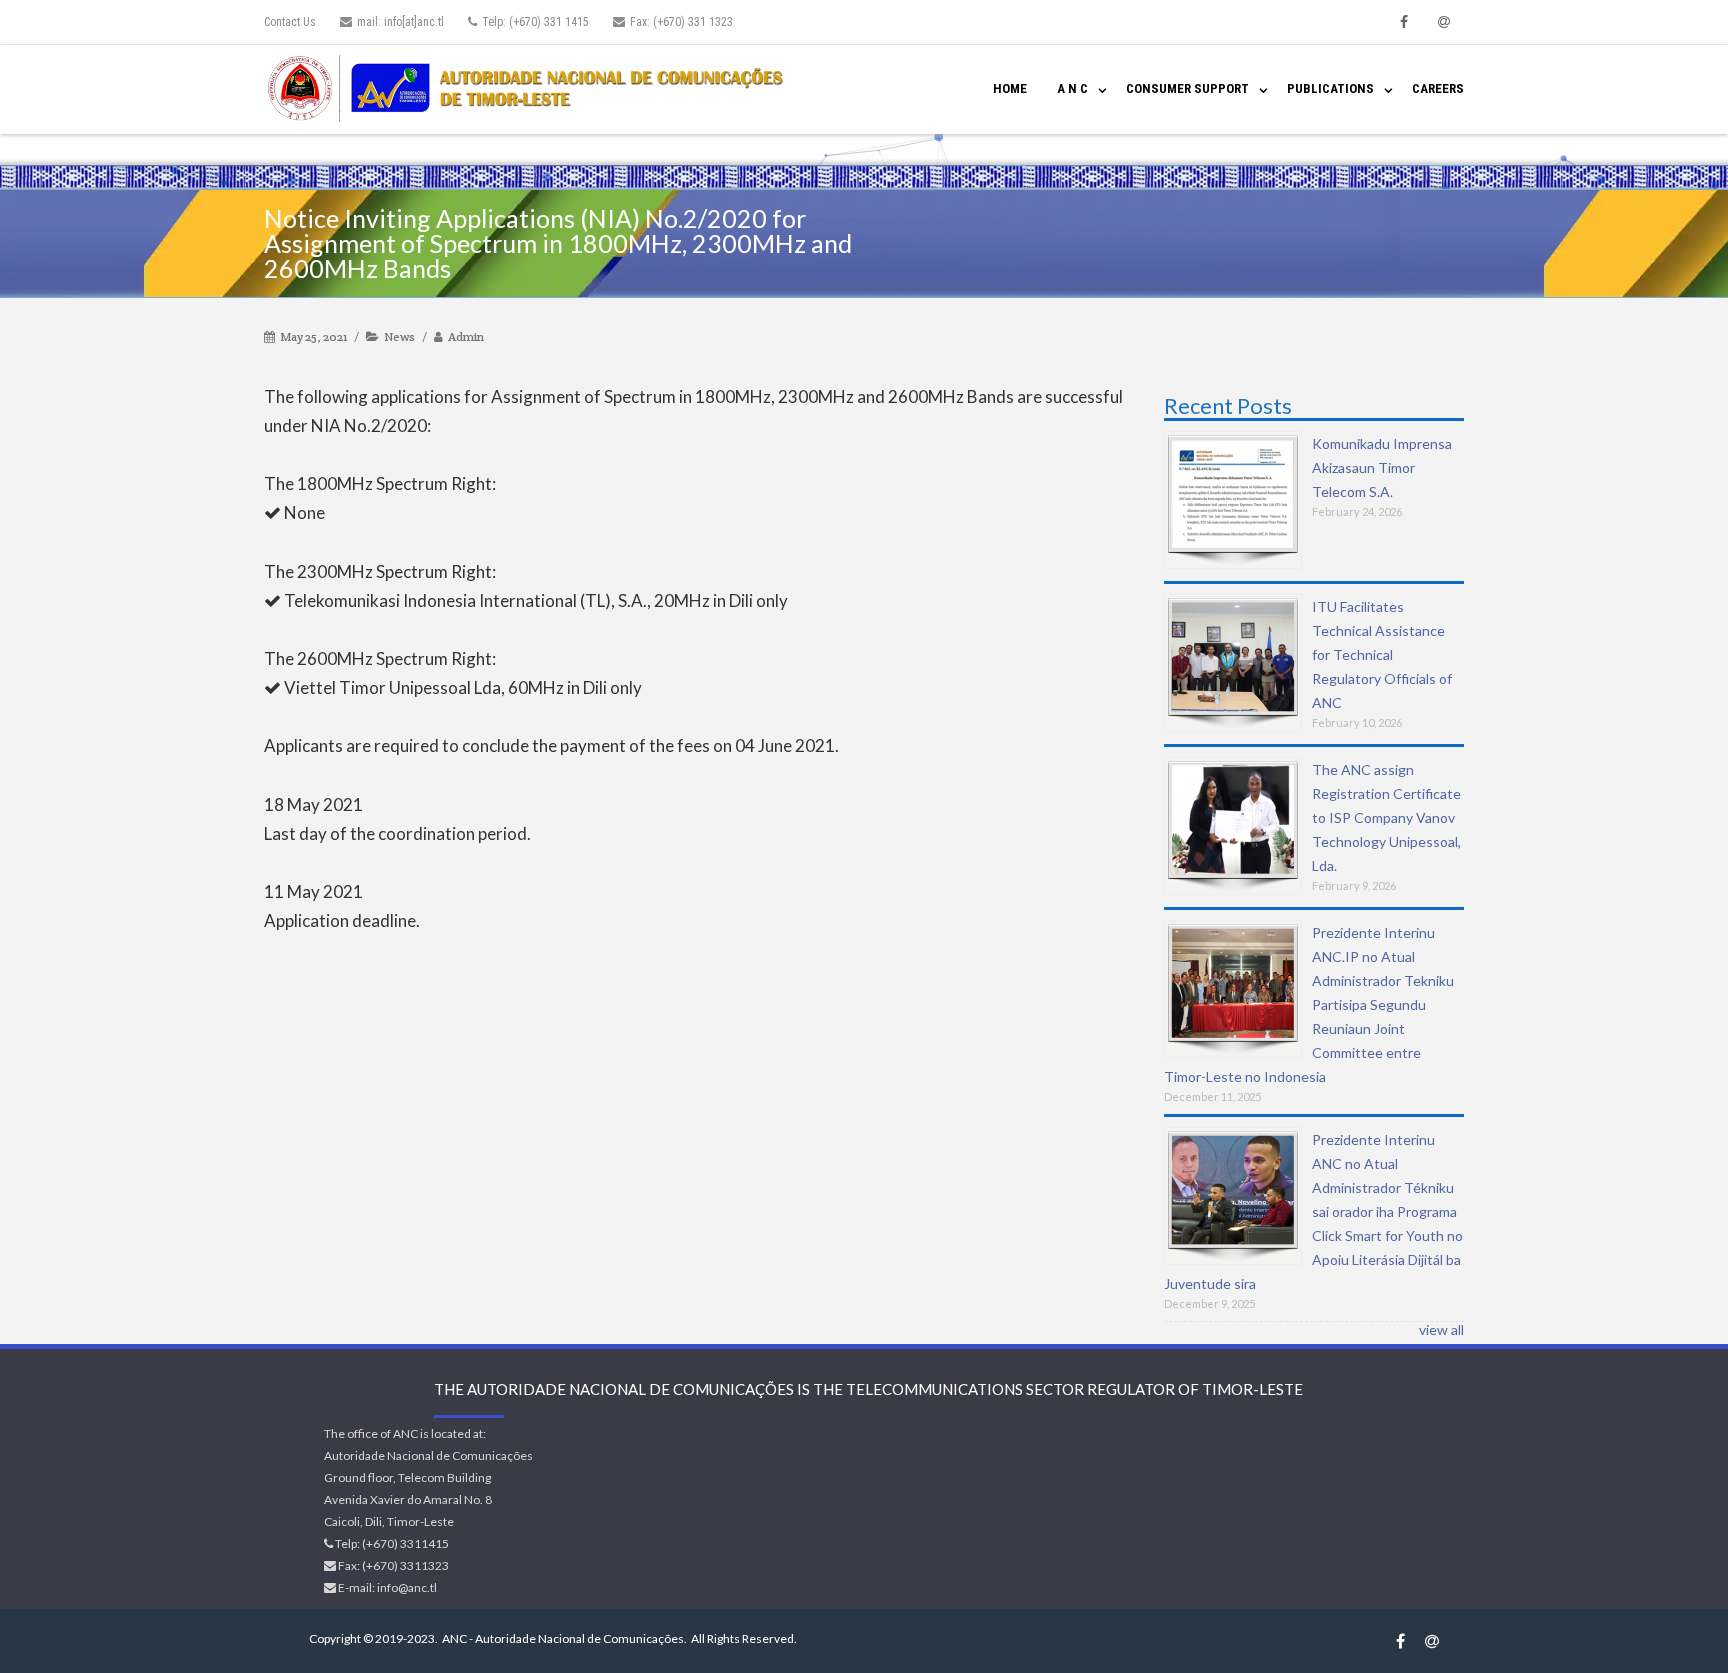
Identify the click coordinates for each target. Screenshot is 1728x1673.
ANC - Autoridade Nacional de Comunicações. (564, 1638)
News (399, 336)
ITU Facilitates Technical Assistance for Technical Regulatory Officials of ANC (1382, 654)
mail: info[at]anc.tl (400, 22)
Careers (1438, 88)
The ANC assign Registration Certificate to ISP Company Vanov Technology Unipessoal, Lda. (1386, 817)
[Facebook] (1404, 22)
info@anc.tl (407, 1587)
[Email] (1444, 22)
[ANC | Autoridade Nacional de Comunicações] (530, 89)
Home (1010, 88)
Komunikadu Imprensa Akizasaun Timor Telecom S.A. (1382, 467)
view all (1441, 1329)
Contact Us (290, 22)
